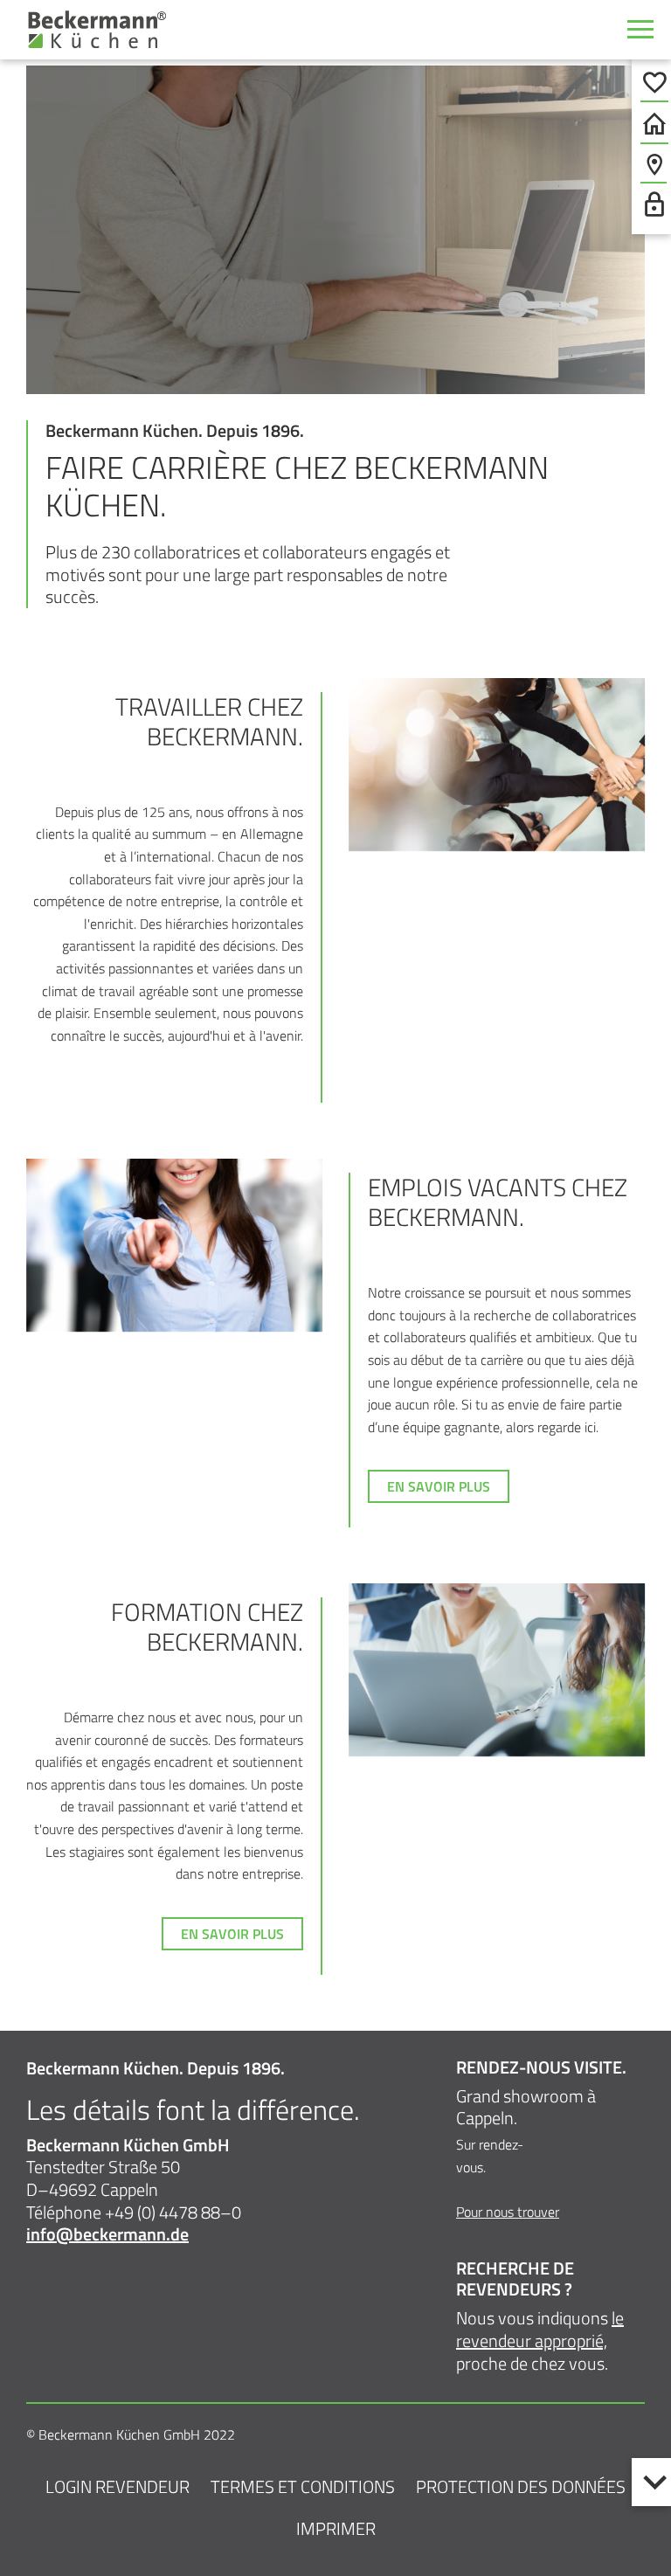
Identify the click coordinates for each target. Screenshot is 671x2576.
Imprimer (336, 2528)
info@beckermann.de (107, 2234)
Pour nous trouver (508, 2212)
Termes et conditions (303, 2486)
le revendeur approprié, (540, 2329)
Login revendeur (118, 2486)
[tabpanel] (335, 230)
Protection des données (521, 2486)
